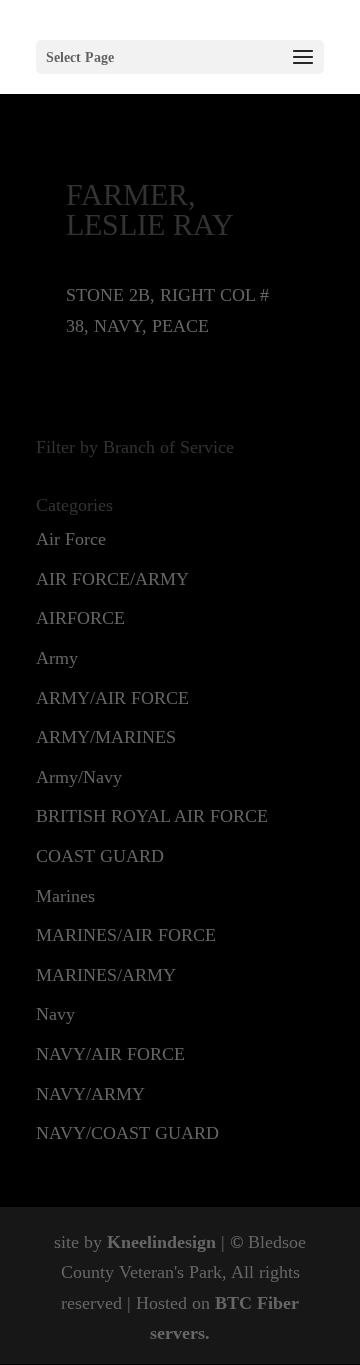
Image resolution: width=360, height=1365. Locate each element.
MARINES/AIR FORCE (126, 935)
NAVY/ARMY (90, 1094)
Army (57, 658)
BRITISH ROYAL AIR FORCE (152, 816)
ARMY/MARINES (106, 737)
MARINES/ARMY (106, 975)
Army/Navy (79, 777)
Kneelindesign (161, 1242)
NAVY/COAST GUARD (127, 1133)
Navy (55, 1014)
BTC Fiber (257, 1303)
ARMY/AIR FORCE (112, 698)
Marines (65, 896)
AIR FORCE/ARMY (112, 579)
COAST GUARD (100, 856)
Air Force (71, 539)
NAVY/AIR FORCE (110, 1054)
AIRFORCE (80, 618)
